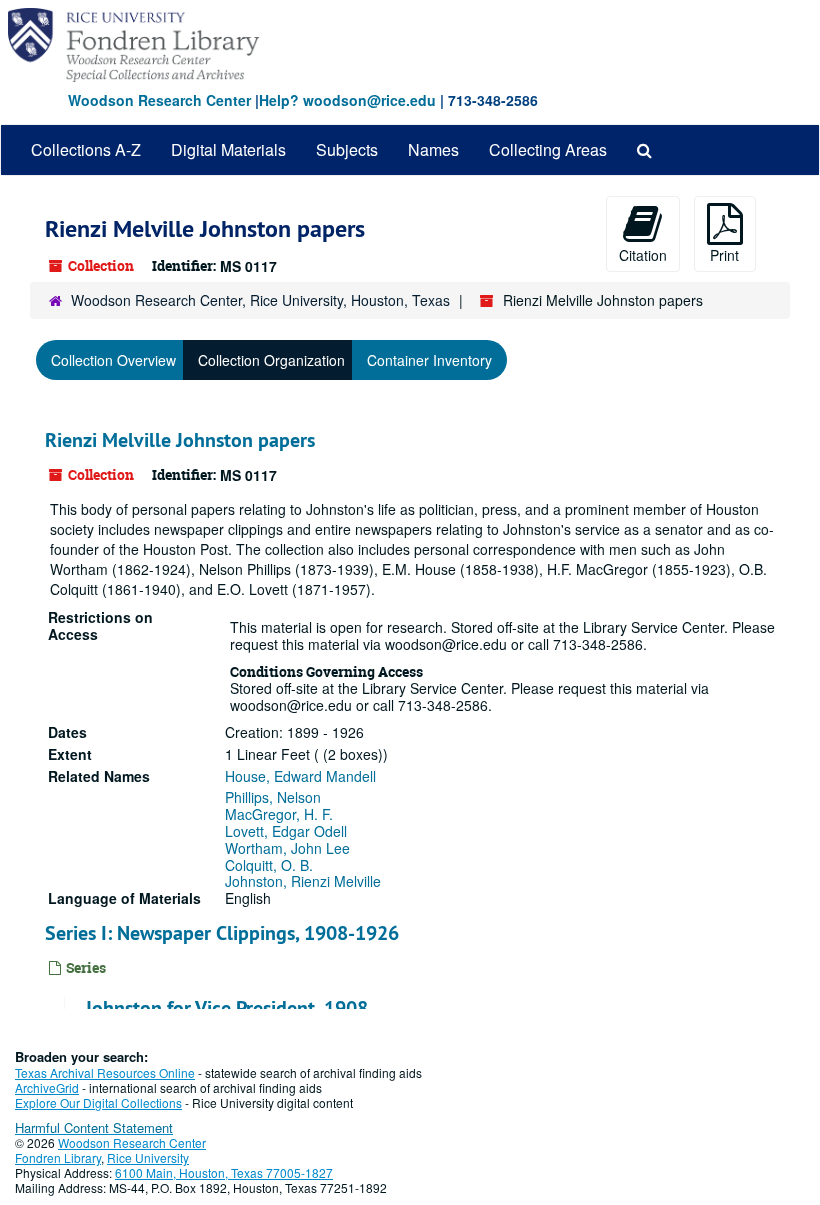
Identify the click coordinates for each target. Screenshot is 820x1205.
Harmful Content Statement (94, 1127)
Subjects (347, 149)
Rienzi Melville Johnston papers (180, 440)
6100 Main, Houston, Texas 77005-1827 (224, 1172)
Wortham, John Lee (287, 848)
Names (433, 149)
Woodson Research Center (159, 100)
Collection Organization (271, 360)
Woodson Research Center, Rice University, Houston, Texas (260, 300)
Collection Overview (113, 360)
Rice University (148, 1157)
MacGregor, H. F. (279, 814)
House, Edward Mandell (300, 776)
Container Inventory (429, 360)
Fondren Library (58, 1157)
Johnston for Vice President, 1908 (226, 1008)
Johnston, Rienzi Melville (303, 881)
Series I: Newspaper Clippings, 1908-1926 (222, 933)
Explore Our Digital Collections (98, 1102)
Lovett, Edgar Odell (286, 831)
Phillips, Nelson (273, 797)
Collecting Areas (548, 149)
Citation (643, 255)
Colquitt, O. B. (269, 865)
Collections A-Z (86, 149)
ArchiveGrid (47, 1087)
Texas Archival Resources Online (105, 1072)
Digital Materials (228, 149)
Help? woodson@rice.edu (347, 100)
